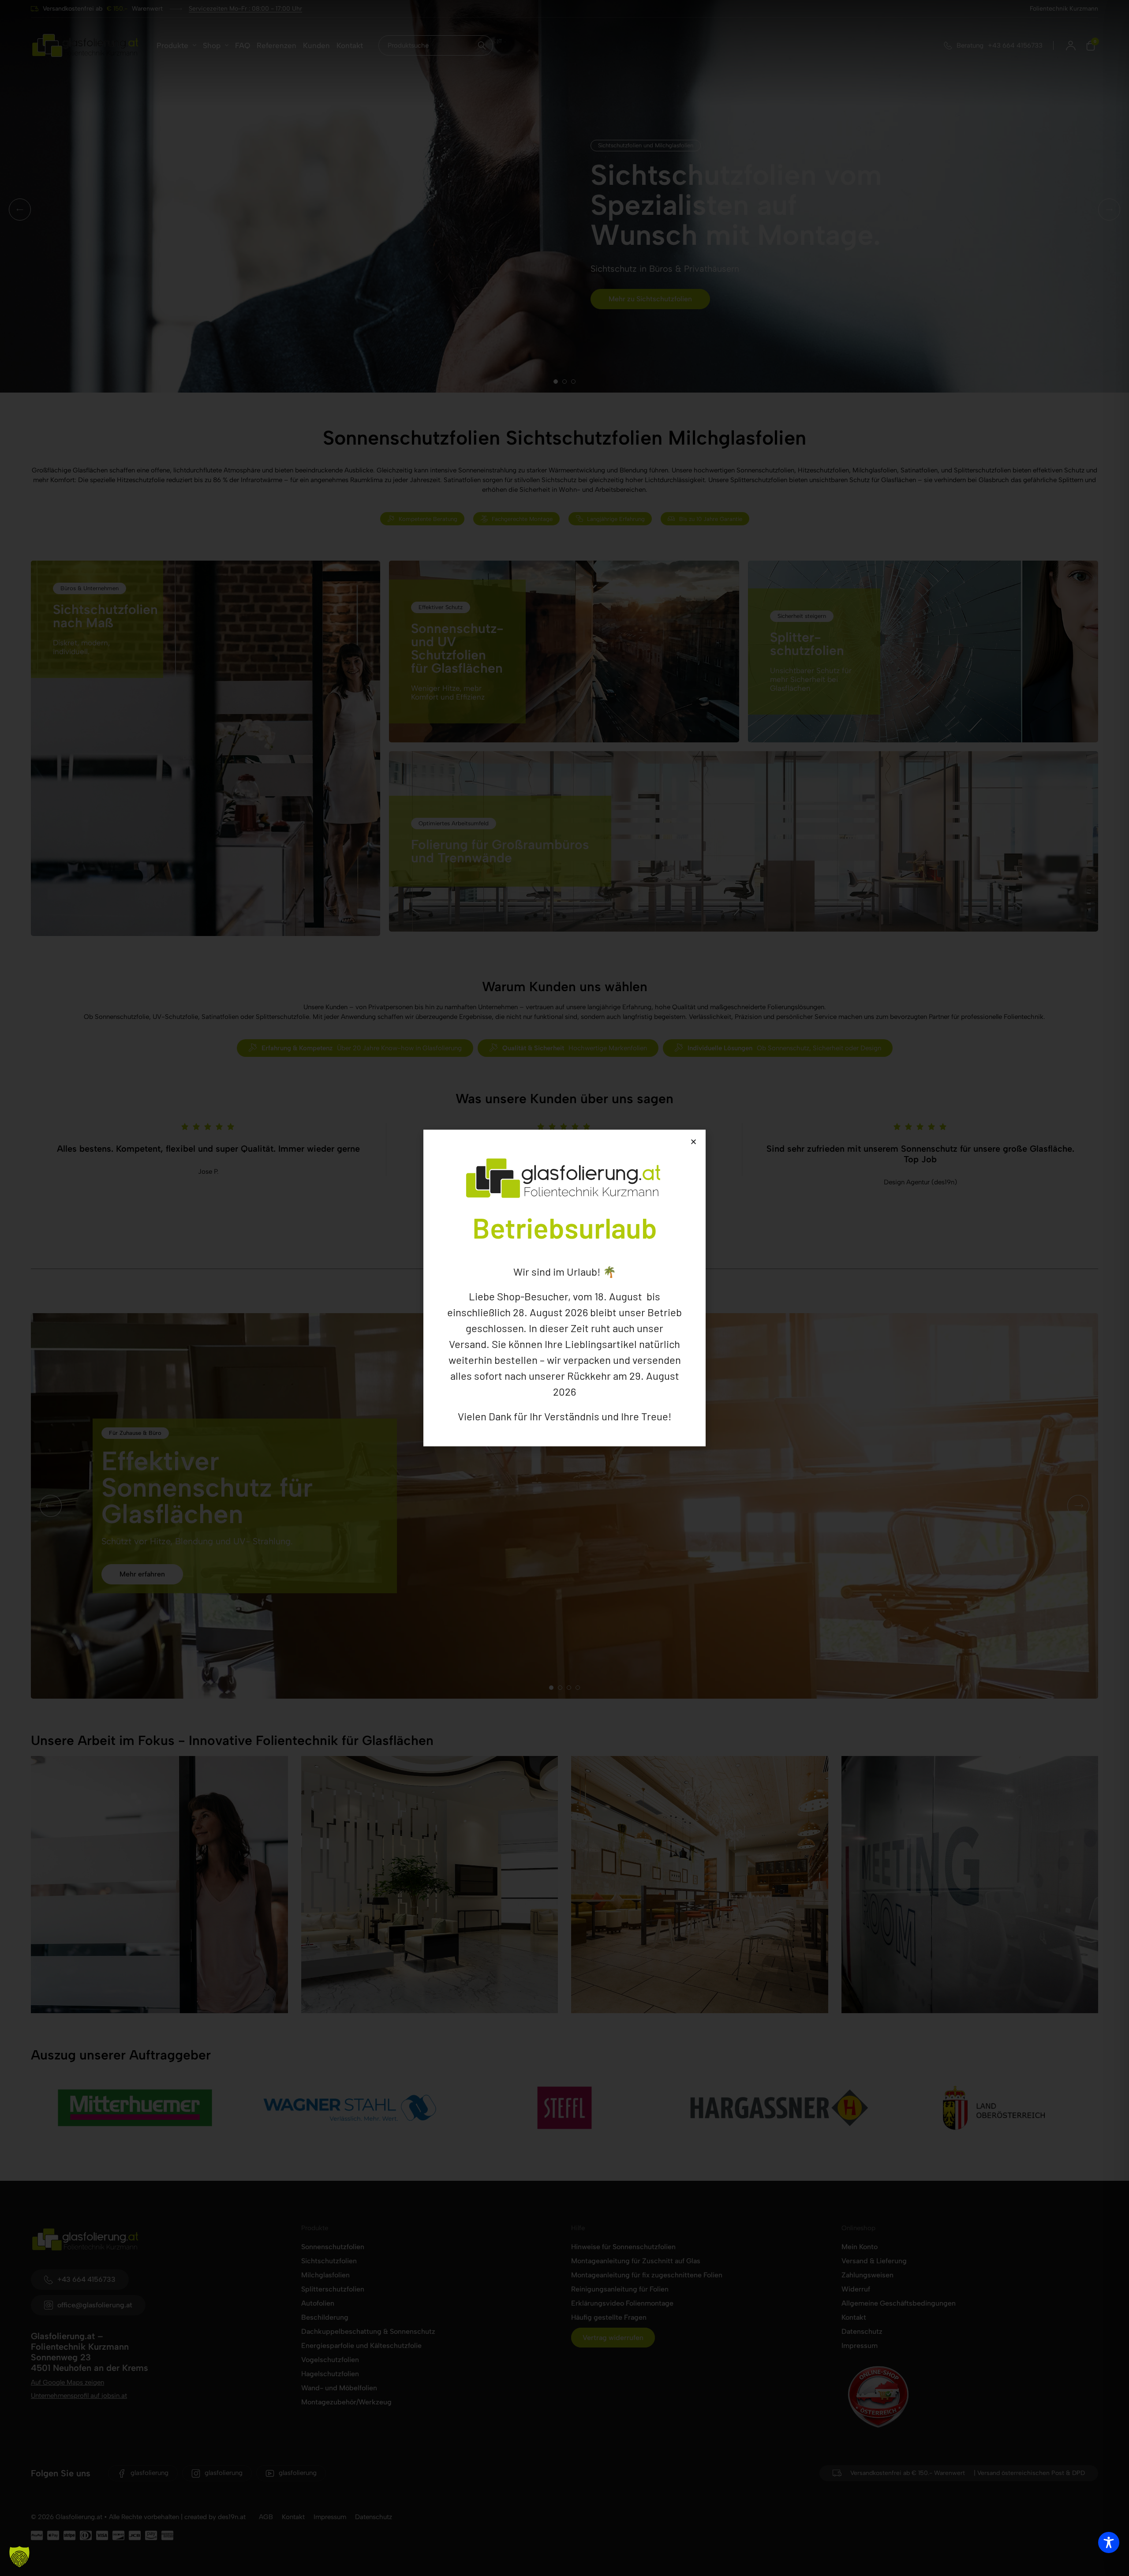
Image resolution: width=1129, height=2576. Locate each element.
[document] (564, 1288)
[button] (19, 2557)
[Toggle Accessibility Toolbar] (1109, 2542)
